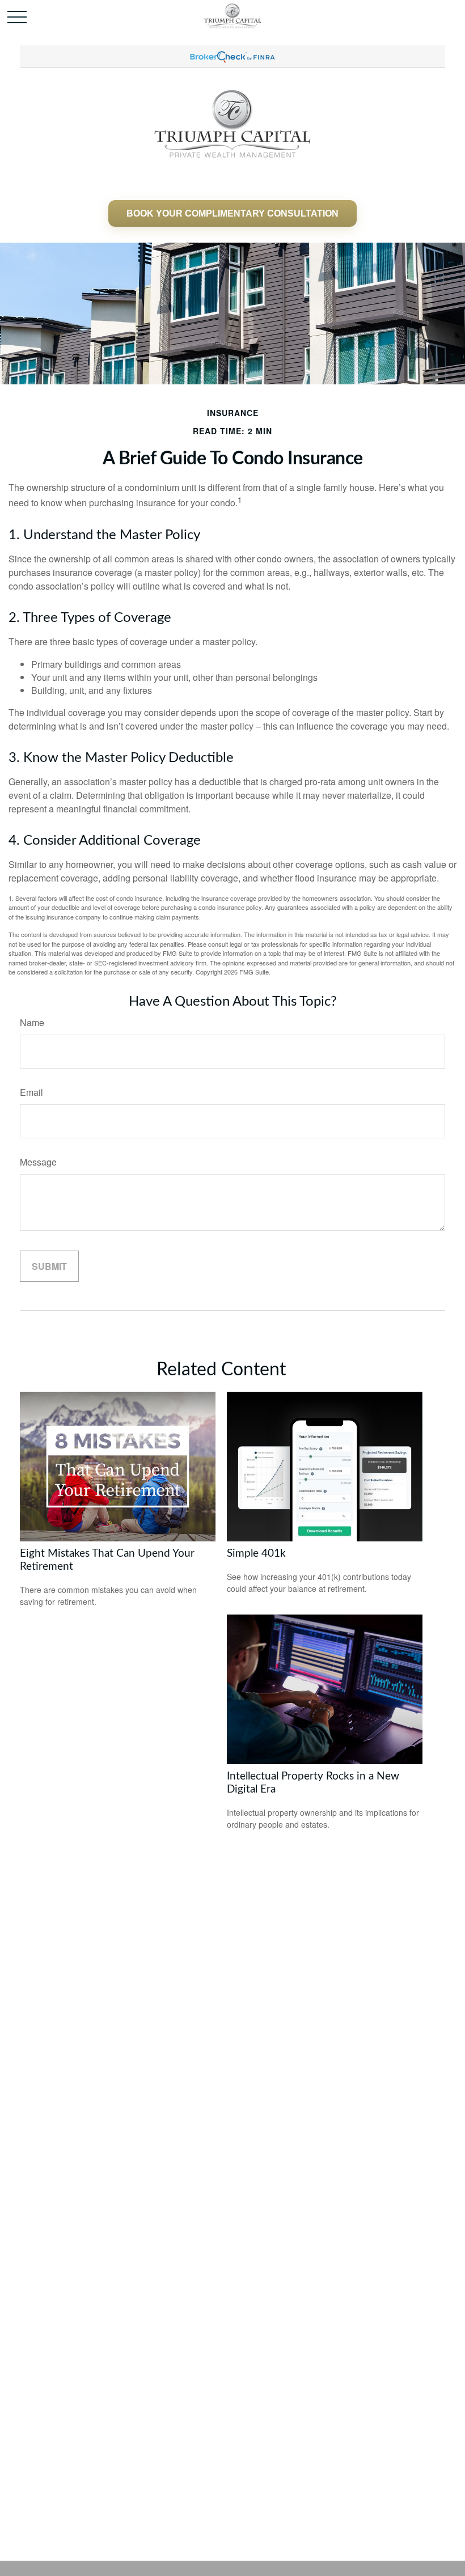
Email (31, 1092)
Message (38, 1162)
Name (32, 1022)
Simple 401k (256, 1554)
